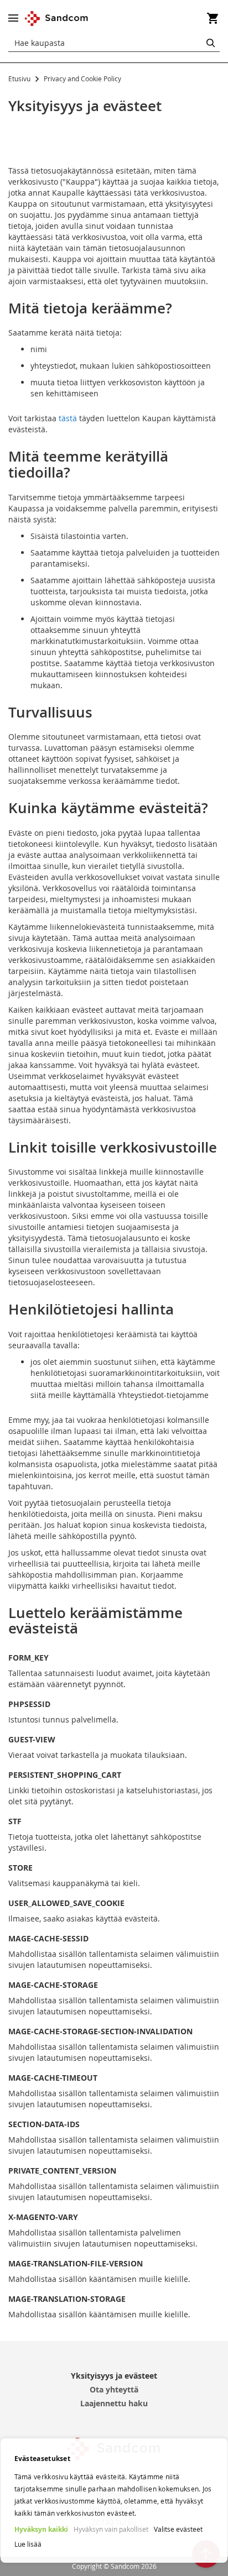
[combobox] (114, 43)
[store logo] (57, 19)
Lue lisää (28, 2544)
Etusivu (20, 78)
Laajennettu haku (114, 2403)
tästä (68, 418)
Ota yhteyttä (114, 2389)
